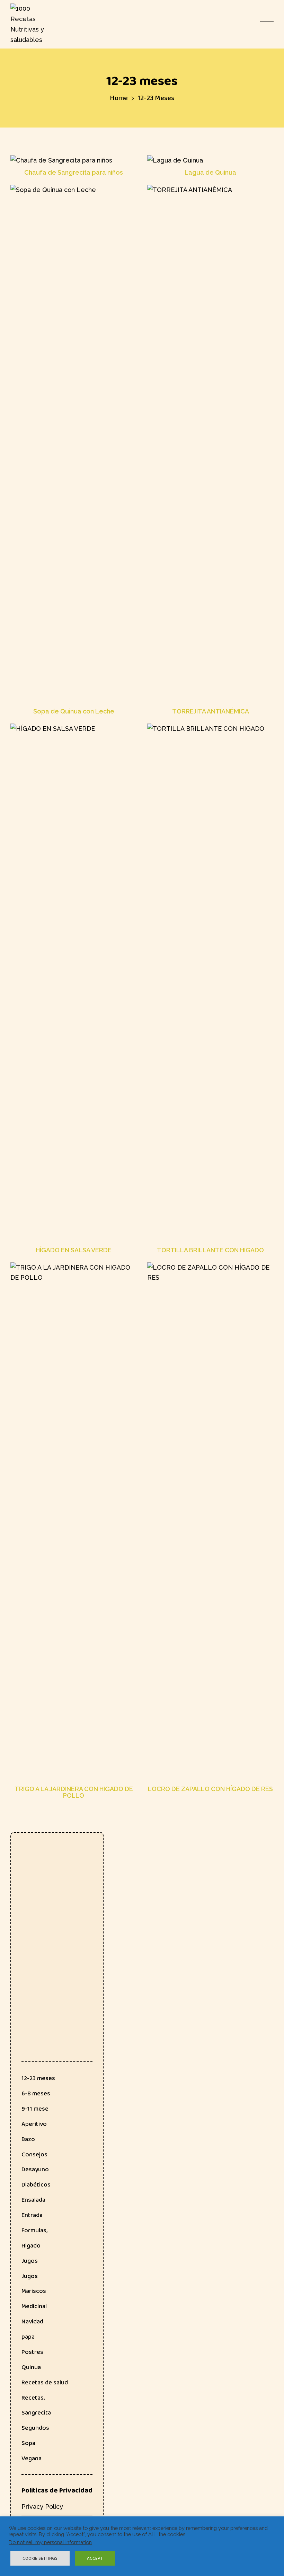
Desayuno (35, 2169)
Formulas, (34, 2230)
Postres (32, 2352)
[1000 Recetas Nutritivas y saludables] (28, 24)
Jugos (30, 2261)
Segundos (35, 2428)
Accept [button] (95, 2558)
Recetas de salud (45, 2382)
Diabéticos (36, 2184)
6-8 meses (36, 2093)
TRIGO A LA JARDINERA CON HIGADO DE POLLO (74, 1793)
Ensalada (33, 2200)
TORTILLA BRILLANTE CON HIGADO (210, 1250)
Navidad (32, 2321)
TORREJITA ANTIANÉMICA (211, 711)
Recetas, (33, 2398)
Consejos (34, 2154)
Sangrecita (36, 2412)
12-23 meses (38, 2078)
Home (119, 98)
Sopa (28, 2443)
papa (28, 2337)
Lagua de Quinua (210, 173)
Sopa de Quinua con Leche (74, 711)
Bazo (28, 2139)
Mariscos (34, 2291)
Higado (31, 2245)
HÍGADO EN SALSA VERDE (74, 1250)
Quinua (31, 2367)
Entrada (32, 2215)
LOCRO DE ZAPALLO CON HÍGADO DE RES (210, 1789)
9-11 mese (35, 2109)
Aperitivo (34, 2124)
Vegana (32, 2458)
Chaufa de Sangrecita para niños (74, 173)
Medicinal (34, 2306)
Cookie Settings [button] (40, 2558)
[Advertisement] (57, 1947)
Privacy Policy (42, 2507)
